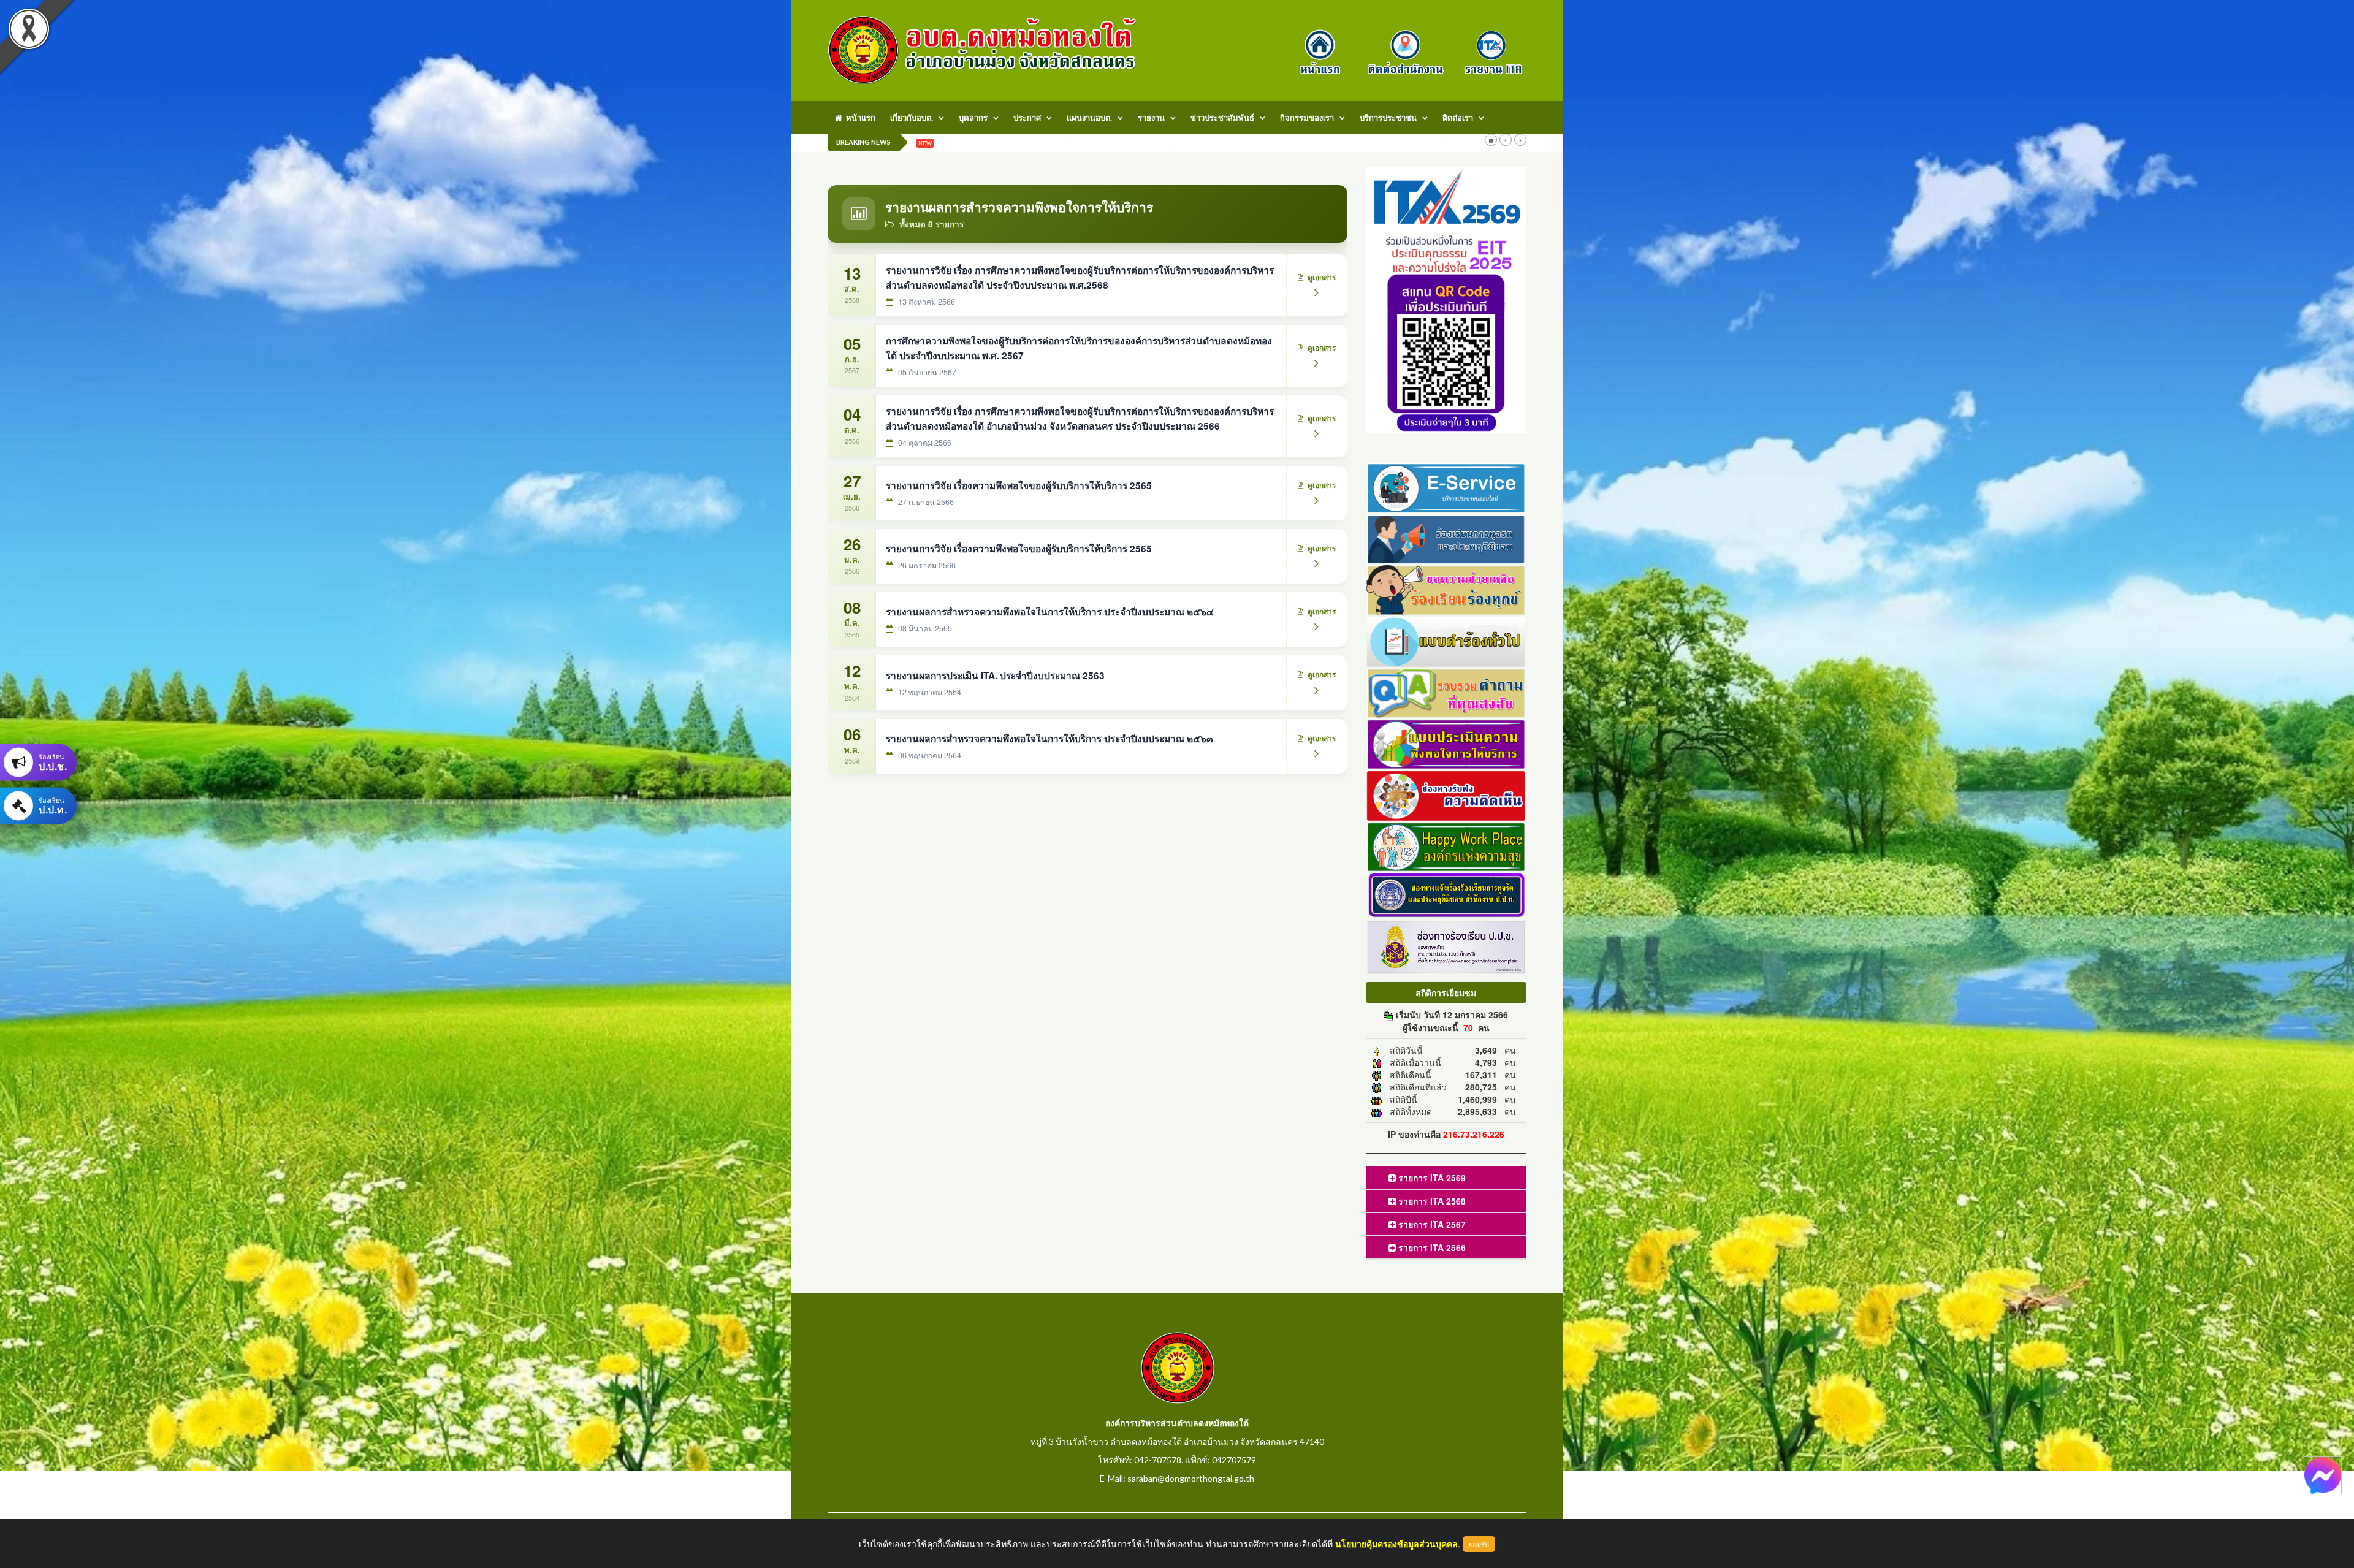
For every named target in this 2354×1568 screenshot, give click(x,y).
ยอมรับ (1479, 1544)
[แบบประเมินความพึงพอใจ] (1446, 743)
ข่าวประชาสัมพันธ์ (1222, 118)
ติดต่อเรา (1458, 118)
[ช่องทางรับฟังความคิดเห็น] (1446, 794)
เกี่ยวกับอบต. (912, 118)
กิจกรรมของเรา (1307, 118)
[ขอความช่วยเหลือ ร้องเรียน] (1446, 589)
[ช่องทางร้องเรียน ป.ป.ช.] (1446, 946)
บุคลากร (973, 118)
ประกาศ (1027, 118)
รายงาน (1151, 118)
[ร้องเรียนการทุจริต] (1446, 538)
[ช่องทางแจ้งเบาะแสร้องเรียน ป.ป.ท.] (1446, 894)
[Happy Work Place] (1446, 845)
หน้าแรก (859, 118)
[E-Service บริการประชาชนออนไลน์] (1446, 486)
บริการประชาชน (1388, 118)
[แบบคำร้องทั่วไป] (1446, 640)
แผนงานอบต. (1089, 118)
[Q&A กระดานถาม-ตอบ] (1446, 691)
